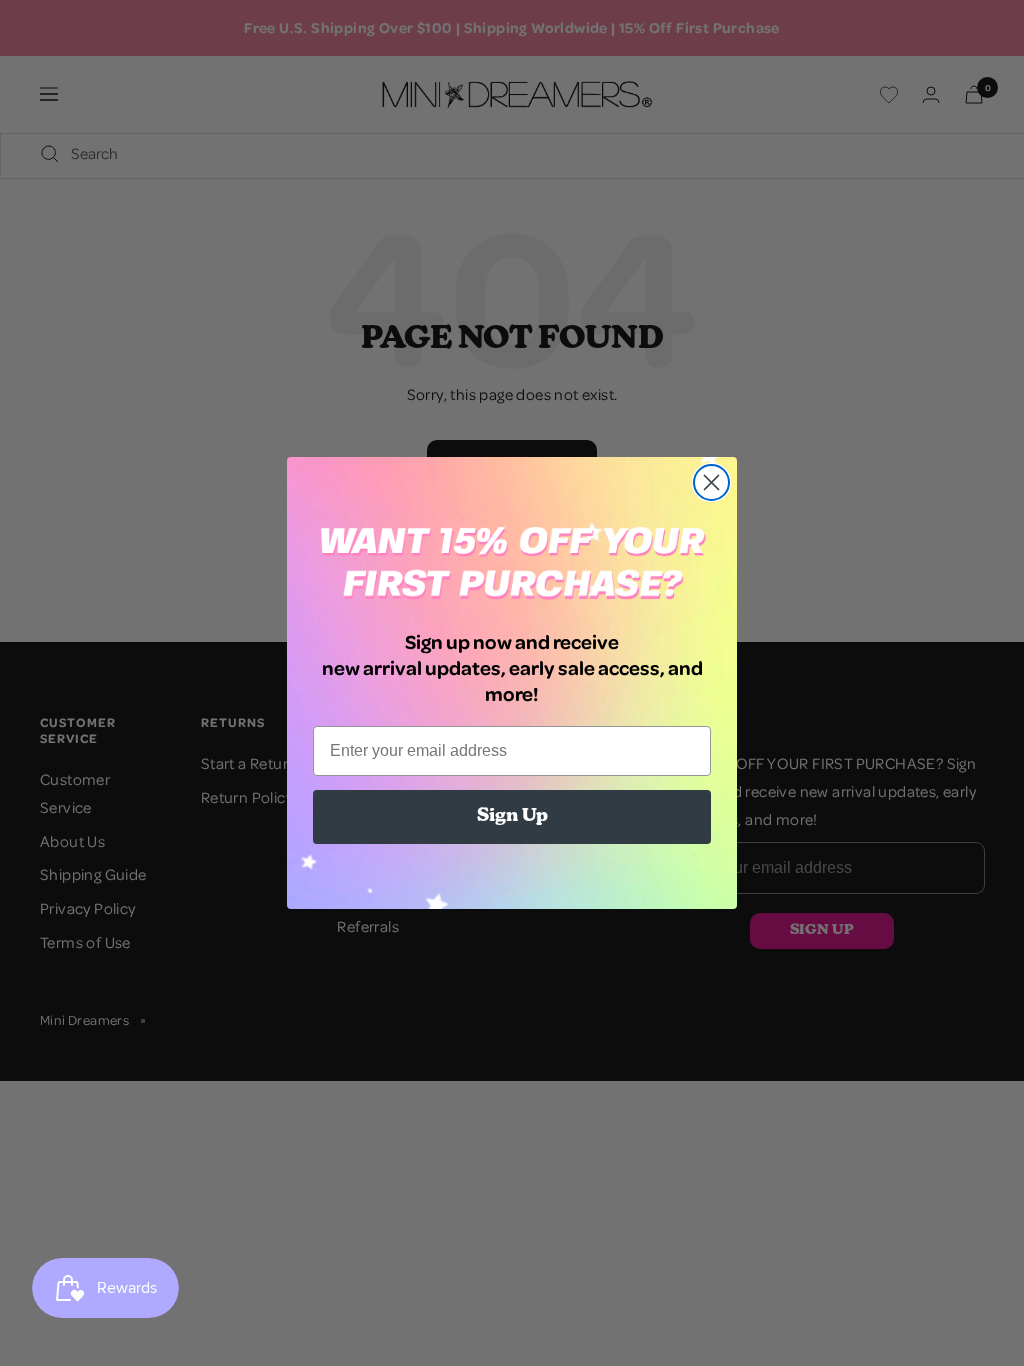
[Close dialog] (711, 482)
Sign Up (512, 817)
